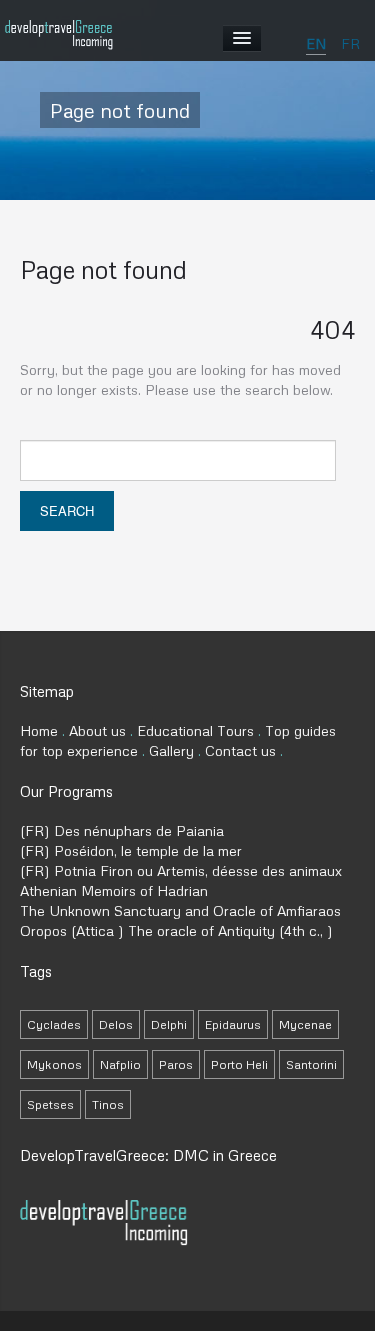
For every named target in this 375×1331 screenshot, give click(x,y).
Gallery (171, 750)
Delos (116, 1024)
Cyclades (54, 1024)
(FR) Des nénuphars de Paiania (122, 830)
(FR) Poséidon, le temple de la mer (131, 850)
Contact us (240, 750)
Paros (176, 1064)
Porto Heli (239, 1064)
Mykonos (54, 1064)
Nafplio (120, 1064)
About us (97, 730)
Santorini (311, 1064)
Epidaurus (233, 1024)
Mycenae (305, 1024)
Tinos (108, 1104)
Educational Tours (195, 730)
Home (39, 730)
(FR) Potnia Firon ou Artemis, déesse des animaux (181, 870)
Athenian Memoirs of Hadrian (114, 890)
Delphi (169, 1024)
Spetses (50, 1104)
